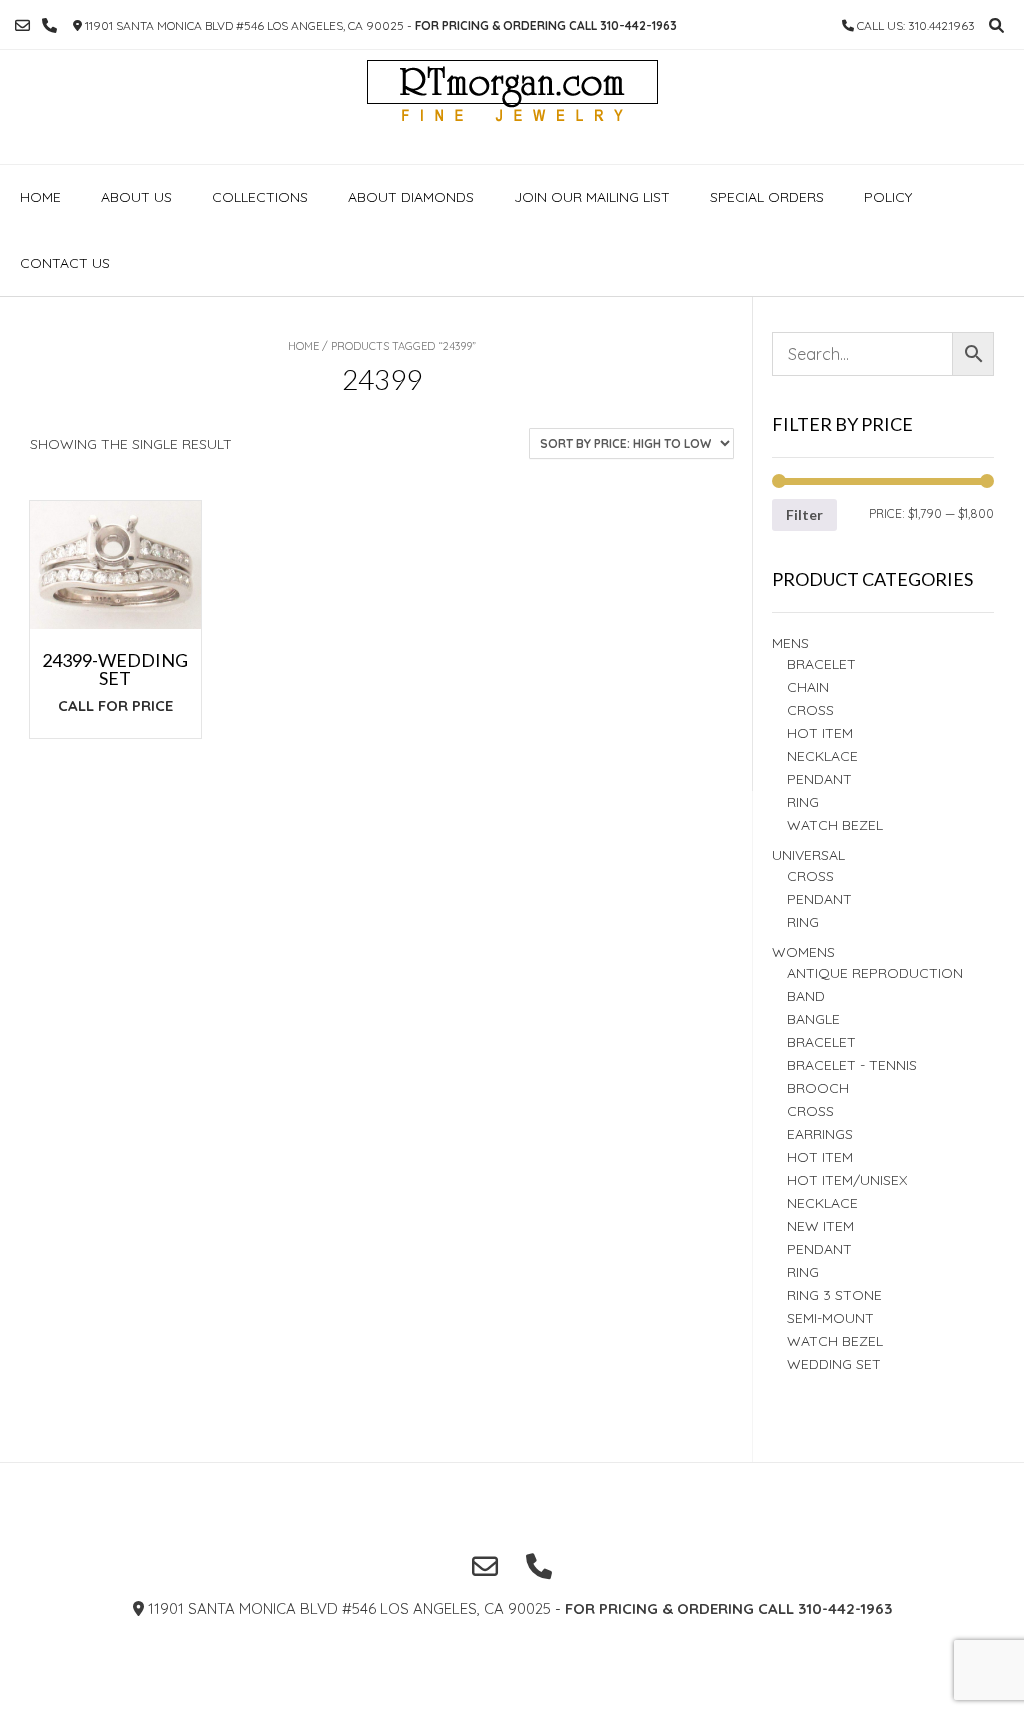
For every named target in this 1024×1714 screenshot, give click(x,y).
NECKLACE (822, 1203)
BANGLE (813, 1019)
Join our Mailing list (592, 197)
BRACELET (821, 664)
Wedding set (834, 1364)
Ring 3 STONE (834, 1295)
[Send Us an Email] (22, 25)
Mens (790, 643)
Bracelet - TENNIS (852, 1065)
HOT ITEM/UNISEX (847, 1180)
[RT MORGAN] (512, 107)
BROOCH (818, 1088)
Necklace (822, 756)
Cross (810, 710)
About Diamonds (411, 197)
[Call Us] (49, 25)
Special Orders (767, 197)
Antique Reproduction (875, 973)
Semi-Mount (830, 1318)
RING (803, 802)
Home (40, 197)
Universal (808, 855)
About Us (136, 197)
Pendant (819, 779)
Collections (260, 197)
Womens (803, 952)
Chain (808, 687)
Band (806, 996)
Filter (804, 514)
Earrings (820, 1134)
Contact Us (65, 263)
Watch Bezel (835, 825)
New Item (820, 1226)
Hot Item (820, 733)
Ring (803, 922)
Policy (888, 197)
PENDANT (819, 899)
